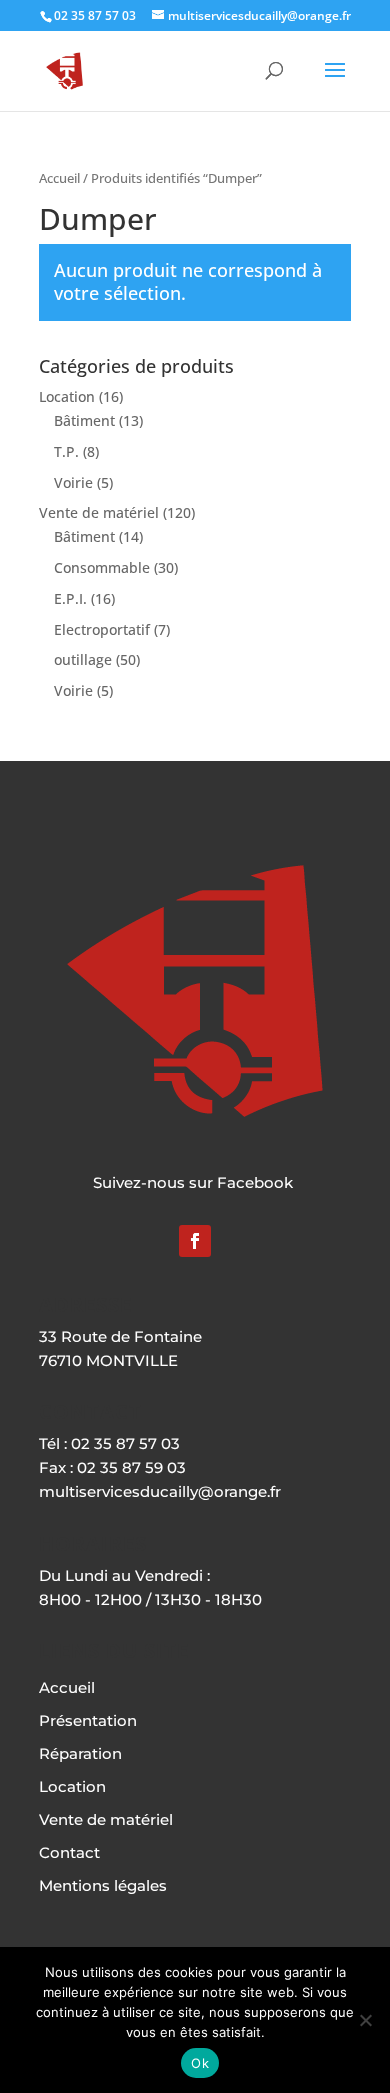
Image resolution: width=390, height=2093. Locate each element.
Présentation (88, 1720)
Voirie (73, 482)
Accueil (59, 178)
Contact (69, 1852)
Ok (200, 2063)
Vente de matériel (99, 512)
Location (67, 396)
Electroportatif (102, 629)
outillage (83, 659)
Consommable (102, 567)
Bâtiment (84, 420)
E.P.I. (70, 598)
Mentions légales (103, 1885)
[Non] (365, 2020)
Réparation (80, 1753)
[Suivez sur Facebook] (195, 1241)
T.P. (66, 451)
